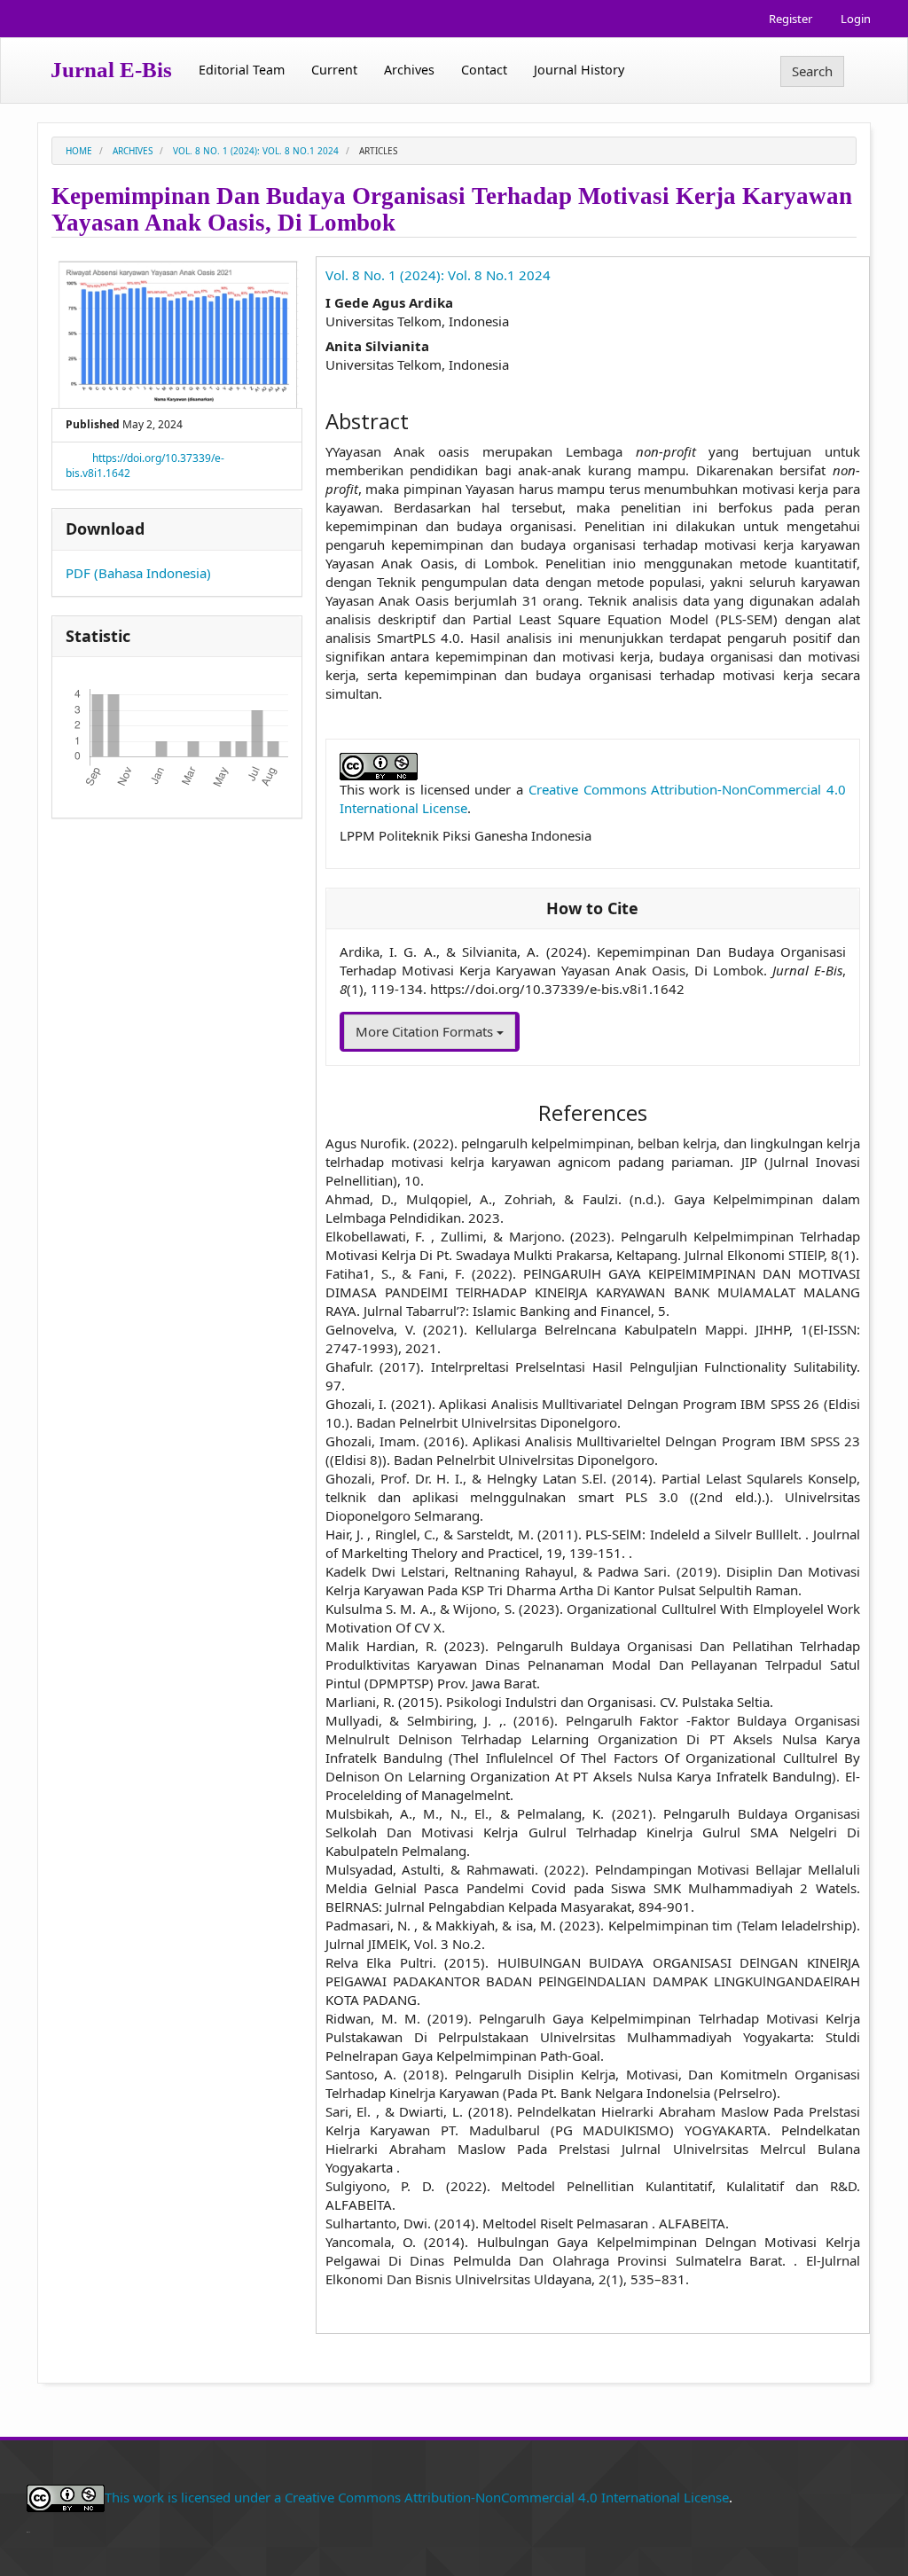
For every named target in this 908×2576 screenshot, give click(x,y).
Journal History (579, 70)
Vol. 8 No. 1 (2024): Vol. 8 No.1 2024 (256, 151)
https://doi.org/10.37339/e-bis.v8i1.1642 (145, 466)
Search (812, 71)
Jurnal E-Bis (111, 70)
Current (334, 70)
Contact (484, 70)
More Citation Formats (426, 1031)
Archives (409, 70)
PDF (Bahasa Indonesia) (138, 573)
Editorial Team (242, 70)
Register (791, 19)
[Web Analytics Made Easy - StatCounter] (28, 2531)
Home (79, 151)
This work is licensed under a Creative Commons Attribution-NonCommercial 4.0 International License (417, 2497)
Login (856, 19)
